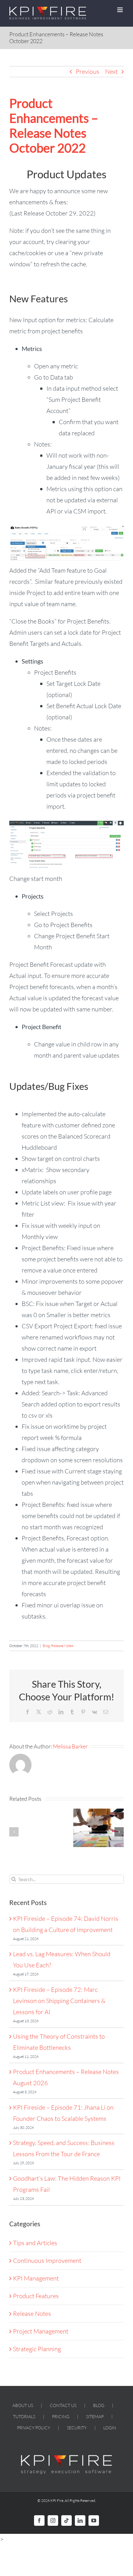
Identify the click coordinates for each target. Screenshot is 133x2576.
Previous (88, 71)
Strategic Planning (37, 2349)
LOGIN (110, 2428)
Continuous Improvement (47, 2261)
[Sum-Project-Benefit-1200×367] (66, 529)
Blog (46, 1646)
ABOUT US (23, 2405)
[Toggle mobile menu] (120, 10)
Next (111, 71)
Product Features (36, 2296)
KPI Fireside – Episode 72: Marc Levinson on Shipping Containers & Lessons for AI (59, 2001)
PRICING (61, 2416)
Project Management (41, 2331)
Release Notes (62, 1646)
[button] (14, 1832)
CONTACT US (63, 2405)
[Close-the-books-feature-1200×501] (66, 824)
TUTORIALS (24, 2416)
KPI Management (36, 2278)
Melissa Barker (70, 1746)
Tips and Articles (35, 2243)
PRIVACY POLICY (34, 2428)
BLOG (99, 2405)
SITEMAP (95, 2416)
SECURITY (77, 2428)
